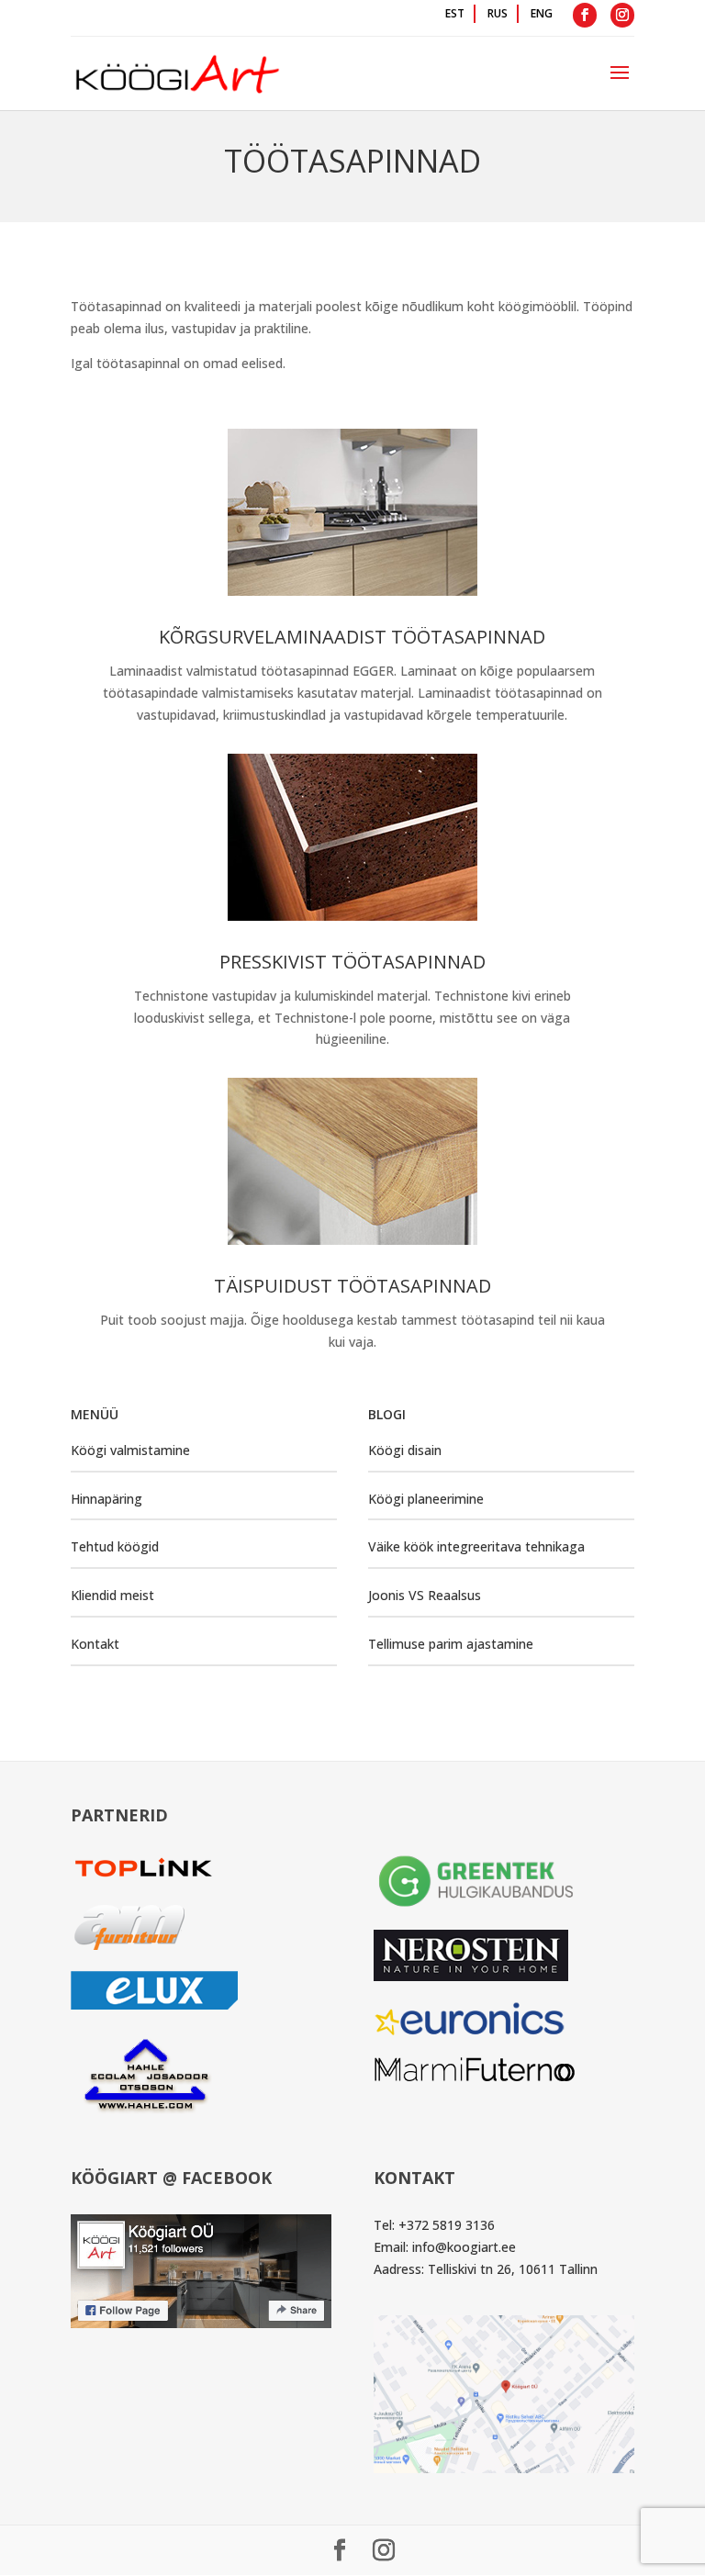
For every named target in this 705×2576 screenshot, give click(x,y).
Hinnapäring (106, 1499)
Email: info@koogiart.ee (445, 2247)
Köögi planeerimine (426, 1499)
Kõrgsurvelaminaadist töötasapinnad (352, 637)
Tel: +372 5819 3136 (434, 2225)
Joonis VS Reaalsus (425, 1595)
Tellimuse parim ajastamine (451, 1644)
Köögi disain (405, 1450)
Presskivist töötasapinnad (352, 962)
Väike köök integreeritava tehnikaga (476, 1546)
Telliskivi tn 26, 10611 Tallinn (513, 2269)
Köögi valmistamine (130, 1450)
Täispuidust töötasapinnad (352, 1286)
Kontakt (95, 1644)
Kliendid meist (112, 1595)
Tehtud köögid (115, 1546)
